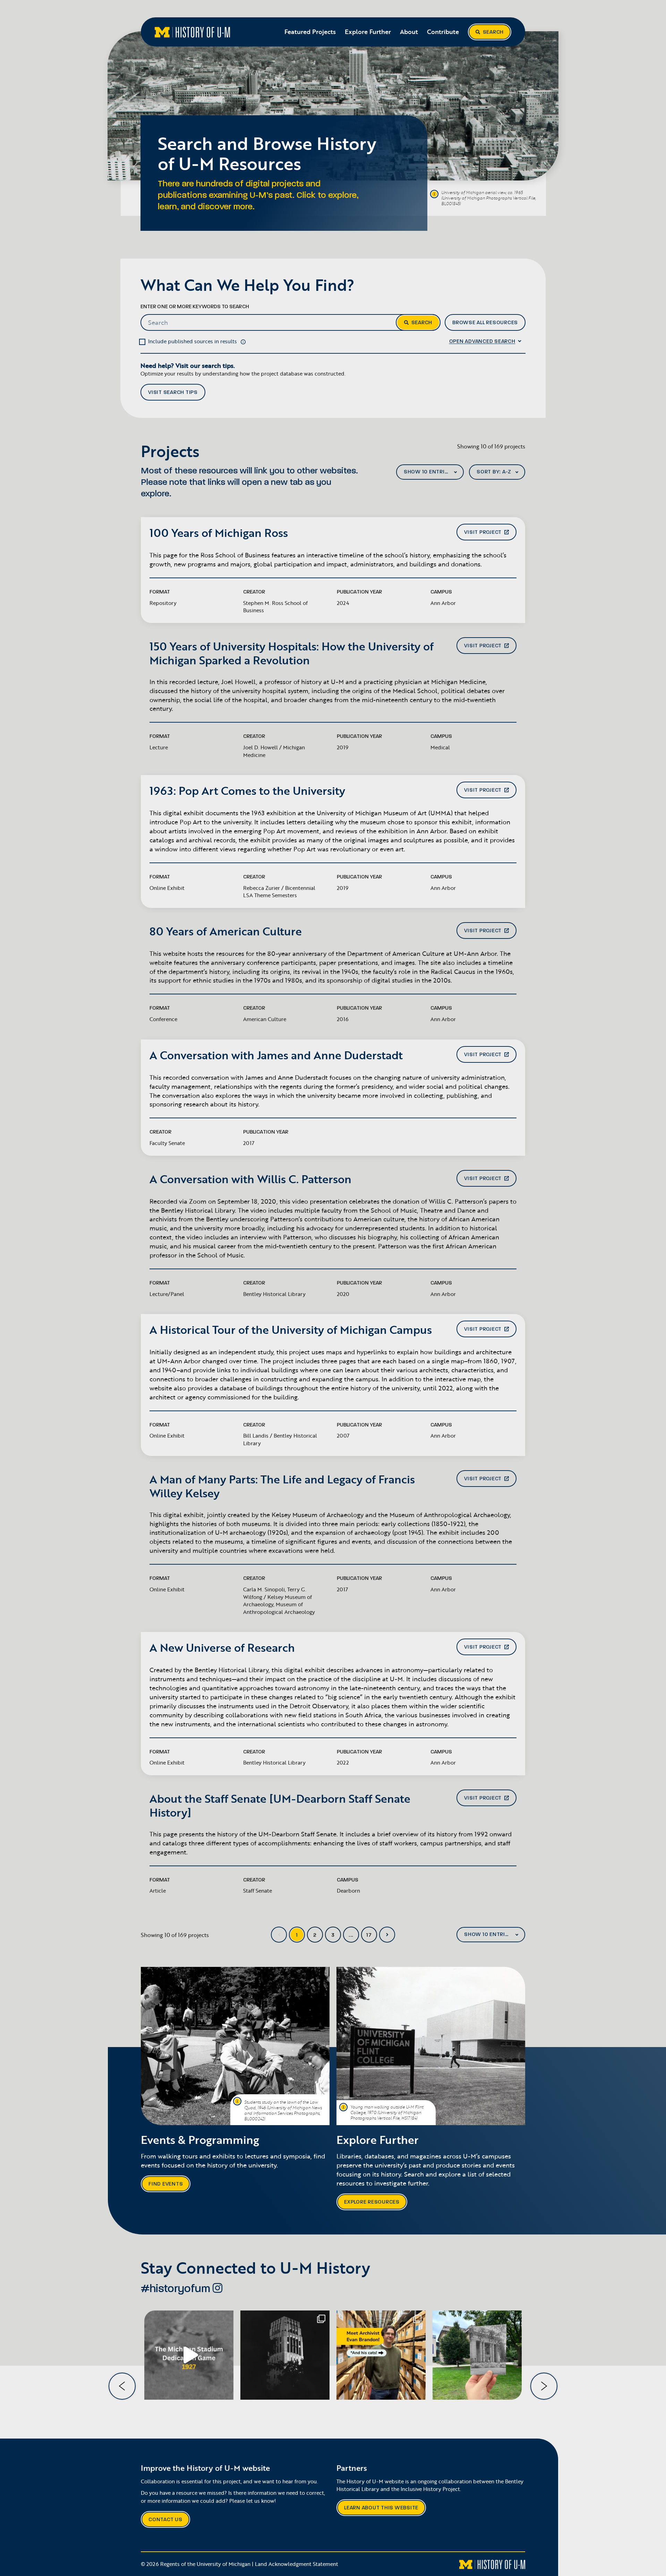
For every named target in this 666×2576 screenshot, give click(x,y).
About (409, 32)
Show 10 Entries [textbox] (428, 472)
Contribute (443, 32)
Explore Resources (372, 2202)
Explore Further (368, 32)
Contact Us (165, 2520)
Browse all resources (485, 323)
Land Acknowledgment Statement (297, 2564)
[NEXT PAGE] (387, 1935)
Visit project (483, 532)
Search (493, 32)
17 (369, 1935)
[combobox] (430, 472)
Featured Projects (310, 32)
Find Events (166, 2184)
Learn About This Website (381, 2508)
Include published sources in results (193, 341)
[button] (243, 341)
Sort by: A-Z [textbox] (494, 472)
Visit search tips (173, 392)
